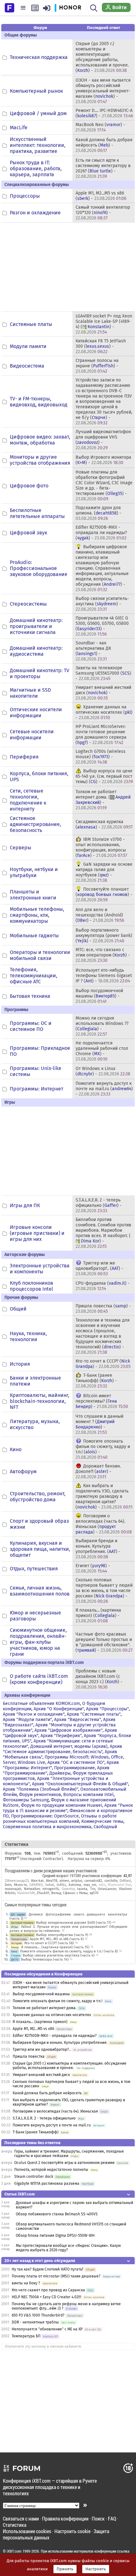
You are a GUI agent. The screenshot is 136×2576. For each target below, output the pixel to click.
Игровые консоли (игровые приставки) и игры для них (37, 1233)
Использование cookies (27, 2531)
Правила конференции (65, 2518)
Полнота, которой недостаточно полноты (51, 2170)
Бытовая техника (30, 996)
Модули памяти (28, 346)
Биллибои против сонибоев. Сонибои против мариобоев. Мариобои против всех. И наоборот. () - (103, 1233)
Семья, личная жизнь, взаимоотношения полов (40, 1591)
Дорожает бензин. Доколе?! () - (98, 1471)
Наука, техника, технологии (28, 1336)
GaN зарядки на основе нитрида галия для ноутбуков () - (104, 872)
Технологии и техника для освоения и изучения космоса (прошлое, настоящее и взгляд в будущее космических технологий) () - (103, 1336)
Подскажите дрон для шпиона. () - (99, 513)
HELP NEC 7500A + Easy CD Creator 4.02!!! (46, 2297)
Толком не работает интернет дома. (45, 2008)
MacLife (19, 128)
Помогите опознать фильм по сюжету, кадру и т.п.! (58, 2001)
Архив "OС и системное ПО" (76, 1762)
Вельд (56, 1893)
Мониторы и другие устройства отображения (40, 460)
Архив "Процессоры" (107, 1709)
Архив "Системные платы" (94, 1714)
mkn (102, 1885)
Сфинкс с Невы (75, 1893)
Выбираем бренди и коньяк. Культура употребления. (60, 2043)
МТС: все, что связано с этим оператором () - (103, 955)
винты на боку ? (26, 2283)
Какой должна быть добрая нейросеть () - (104, 145)
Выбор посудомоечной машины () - (99, 996)
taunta (82, 1889)
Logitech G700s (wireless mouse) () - (101, 757)
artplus (77, 1881)
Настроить (96, 2569)
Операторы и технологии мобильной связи (40, 955)
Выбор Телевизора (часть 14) (45, 1960)
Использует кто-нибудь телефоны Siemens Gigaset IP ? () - (104, 976)
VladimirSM (26, 1893)
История (20, 1364)
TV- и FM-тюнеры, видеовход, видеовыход (39, 402)
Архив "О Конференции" (59, 1709)
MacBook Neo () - (100, 127)
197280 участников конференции (96, 1875)
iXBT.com (14, 2551)
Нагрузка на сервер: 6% (89, 1859)
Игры (15, 1927)
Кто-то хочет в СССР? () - (103, 1364)
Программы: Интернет (37, 1089)
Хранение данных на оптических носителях (52, 2015)
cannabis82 (93, 1881)
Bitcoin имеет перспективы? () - (102, 1401)
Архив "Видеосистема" (77, 1720)
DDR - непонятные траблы (35, 2322)
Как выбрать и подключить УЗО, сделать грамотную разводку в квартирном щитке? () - (104, 1496)
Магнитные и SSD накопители (30, 693)
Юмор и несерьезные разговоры (35, 1616)
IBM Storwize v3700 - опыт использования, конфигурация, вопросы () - (101, 847)
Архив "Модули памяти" (27, 1720)
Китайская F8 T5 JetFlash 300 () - (101, 346)
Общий (18, 1309)
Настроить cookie (72, 2531)
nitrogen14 (51, 1889)
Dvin (8, 1885)
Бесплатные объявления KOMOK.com (41, 1704)
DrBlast (125, 1881)
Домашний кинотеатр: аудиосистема (36, 651)
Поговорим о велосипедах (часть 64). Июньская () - (104, 1524)
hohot (50, 1885)
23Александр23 (17, 1881)
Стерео (16, 1955)
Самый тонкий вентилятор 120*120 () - (103, 213)
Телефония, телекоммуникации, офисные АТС (34, 976)
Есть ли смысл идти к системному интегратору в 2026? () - (103, 168)
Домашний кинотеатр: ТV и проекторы (40, 673)
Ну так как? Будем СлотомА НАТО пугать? (48, 2269)
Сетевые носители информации (32, 735)
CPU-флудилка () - (103, 1286)
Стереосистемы (28, 604)
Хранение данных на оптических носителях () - (104, 712)
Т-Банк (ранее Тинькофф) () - (96, 1381)
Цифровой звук (28, 533)
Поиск (98, 2518)
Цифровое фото (29, 486)
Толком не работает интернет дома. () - (103, 800)
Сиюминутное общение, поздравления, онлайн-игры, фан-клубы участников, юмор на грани (38, 1642)
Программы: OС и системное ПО (31, 1026)
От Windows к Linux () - (103, 1071)
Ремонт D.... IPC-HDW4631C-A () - (104, 113)
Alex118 (52, 1881)
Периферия (24, 757)
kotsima (75, 1885)
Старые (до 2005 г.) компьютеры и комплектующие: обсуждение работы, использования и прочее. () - (102, 57)
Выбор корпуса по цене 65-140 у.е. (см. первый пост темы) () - (104, 776)
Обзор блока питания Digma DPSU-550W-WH (55, 2236)
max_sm (90, 1885)
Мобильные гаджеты (34, 936)
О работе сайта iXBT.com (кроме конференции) (39, 1679)
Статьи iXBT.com (20, 2194)
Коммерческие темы (102, 1821)
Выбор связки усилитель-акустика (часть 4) (59, 1955)
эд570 (94, 1893)
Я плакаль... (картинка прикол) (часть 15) (55, 1947)
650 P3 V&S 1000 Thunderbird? (39, 2315)
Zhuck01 (43, 1893)
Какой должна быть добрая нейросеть (47, 2093)
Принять (65, 2569)
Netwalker (32, 1889)
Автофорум (23, 1471)
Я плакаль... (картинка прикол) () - (98, 1616)
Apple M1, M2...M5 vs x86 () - (101, 196)
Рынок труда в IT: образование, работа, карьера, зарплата (36, 169)
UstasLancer (107, 1889)
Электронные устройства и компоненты (40, 1269)
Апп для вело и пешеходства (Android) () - (100, 915)
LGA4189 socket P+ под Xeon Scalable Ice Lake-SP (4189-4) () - (104, 324)
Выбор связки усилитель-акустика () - (102, 604)
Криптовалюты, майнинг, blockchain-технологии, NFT (40, 1401)
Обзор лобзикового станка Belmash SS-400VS (57, 2214)
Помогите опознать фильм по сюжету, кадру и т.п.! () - (103, 1449)
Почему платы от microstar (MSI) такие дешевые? (56, 2276)
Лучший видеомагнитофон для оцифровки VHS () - (103, 440)
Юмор (15, 1947)
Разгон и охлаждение (35, 213)
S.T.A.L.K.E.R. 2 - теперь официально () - (99, 1205)
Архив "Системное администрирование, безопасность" (62, 1749)
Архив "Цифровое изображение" (68, 1730)
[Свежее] (35, 8)
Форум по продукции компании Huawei (62, 1805)
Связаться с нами (21, 2518)
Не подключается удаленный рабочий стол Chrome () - (102, 1051)
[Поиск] (94, 8)
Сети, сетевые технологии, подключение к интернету (28, 800)
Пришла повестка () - (103, 1309)
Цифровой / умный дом (38, 113)
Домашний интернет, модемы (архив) (69, 1746)
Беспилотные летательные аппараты (37, 513)
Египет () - (93, 1568)
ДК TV (15, 1960)
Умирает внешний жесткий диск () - (103, 693)
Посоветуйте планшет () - (104, 895)
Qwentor (68, 1889)
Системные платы (31, 324)
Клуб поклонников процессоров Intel (31, 1286)
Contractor (52, 1859)
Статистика (15, 2525)
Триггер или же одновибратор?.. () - (99, 1268)
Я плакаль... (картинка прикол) (40, 2022)
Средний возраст (56, 1875)
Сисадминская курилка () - (104, 824)
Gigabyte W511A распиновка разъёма (47, 2183)
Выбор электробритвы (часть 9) (62, 1935)
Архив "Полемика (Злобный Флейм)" (40, 1789)
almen (64, 1881)
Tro (93, 1889)
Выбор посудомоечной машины (41, 1994)
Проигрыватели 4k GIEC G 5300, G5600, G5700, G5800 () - (102, 626)
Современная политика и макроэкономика (47, 1827)
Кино (16, 1449)
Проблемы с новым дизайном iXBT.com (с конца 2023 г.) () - (99, 1679)
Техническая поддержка (39, 57)
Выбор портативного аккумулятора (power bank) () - (104, 936)
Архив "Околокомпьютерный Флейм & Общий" (80, 1784)
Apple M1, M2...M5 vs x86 (33, 2029)
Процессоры (25, 196)
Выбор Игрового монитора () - (103, 460)
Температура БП (26, 2336)
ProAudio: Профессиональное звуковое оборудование (39, 568)
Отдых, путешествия (34, 1569)
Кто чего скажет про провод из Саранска (48, 2290)
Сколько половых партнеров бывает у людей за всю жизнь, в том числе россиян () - (104, 1591)
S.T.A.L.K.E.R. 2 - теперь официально (44, 2118)
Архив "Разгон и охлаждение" (34, 1714)
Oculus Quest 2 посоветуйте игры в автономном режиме (65, 2163)
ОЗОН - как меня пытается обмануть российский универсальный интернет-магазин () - (103, 91)
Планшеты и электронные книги (33, 895)
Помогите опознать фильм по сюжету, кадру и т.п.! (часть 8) (69, 1951)
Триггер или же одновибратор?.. (42, 2050)
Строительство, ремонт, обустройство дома (38, 1497)
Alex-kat (37, 1881)
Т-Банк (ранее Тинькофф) (36, 2132)
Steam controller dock (34, 2177)
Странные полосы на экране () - (97, 366)
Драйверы (60, 1773)
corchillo (111, 1881)
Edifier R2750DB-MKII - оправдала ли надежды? (55, 2036)
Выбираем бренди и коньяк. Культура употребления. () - (98, 1549)
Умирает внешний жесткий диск (41, 2075)
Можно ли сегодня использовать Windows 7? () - (102, 1026)
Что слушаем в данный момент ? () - (99, 1424)
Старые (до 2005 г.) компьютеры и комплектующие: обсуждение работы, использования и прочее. (70, 2066)
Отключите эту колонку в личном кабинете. (43, 2346)
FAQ (112, 2518)
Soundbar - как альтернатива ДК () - (93, 651)
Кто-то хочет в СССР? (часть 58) (49, 1943)
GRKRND (36, 1885)
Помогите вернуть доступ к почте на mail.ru (52, 2125)
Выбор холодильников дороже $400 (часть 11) (74, 1923)
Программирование (74, 1768)
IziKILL (61, 1885)
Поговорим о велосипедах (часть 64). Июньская (55, 2111)
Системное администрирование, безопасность (35, 824)
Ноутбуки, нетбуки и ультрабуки (34, 872)
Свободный (105, 1827)
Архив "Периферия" (61, 1736)
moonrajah (13, 1889)
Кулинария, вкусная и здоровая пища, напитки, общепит (40, 1549)
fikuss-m (20, 1885)
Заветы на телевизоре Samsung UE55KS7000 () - (103, 673)
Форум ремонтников (40, 1795)
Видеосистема (27, 366)
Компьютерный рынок (36, 91)
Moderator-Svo (119, 1885)
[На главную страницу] (9, 7)
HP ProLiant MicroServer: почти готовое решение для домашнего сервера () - (101, 735)
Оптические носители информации (36, 712)
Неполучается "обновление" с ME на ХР (47, 2329)
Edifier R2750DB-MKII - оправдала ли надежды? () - (101, 533)
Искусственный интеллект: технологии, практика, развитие (38, 145)
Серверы (21, 848)
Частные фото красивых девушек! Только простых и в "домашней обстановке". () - (104, 1642)
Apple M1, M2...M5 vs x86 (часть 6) (57, 1939)
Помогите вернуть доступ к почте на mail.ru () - (104, 1089)
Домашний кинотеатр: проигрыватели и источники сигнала (36, 626)
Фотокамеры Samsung (26, 1800)
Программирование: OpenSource (45, 1816)
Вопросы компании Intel (88, 1795)
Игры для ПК (25, 1205)
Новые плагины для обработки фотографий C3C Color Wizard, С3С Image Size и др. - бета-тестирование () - (104, 486)
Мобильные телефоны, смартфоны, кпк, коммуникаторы (37, 915)
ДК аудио (18, 1914)
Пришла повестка (29, 2056)
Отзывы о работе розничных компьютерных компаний (60, 1819)
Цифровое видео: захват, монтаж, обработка (40, 440)
